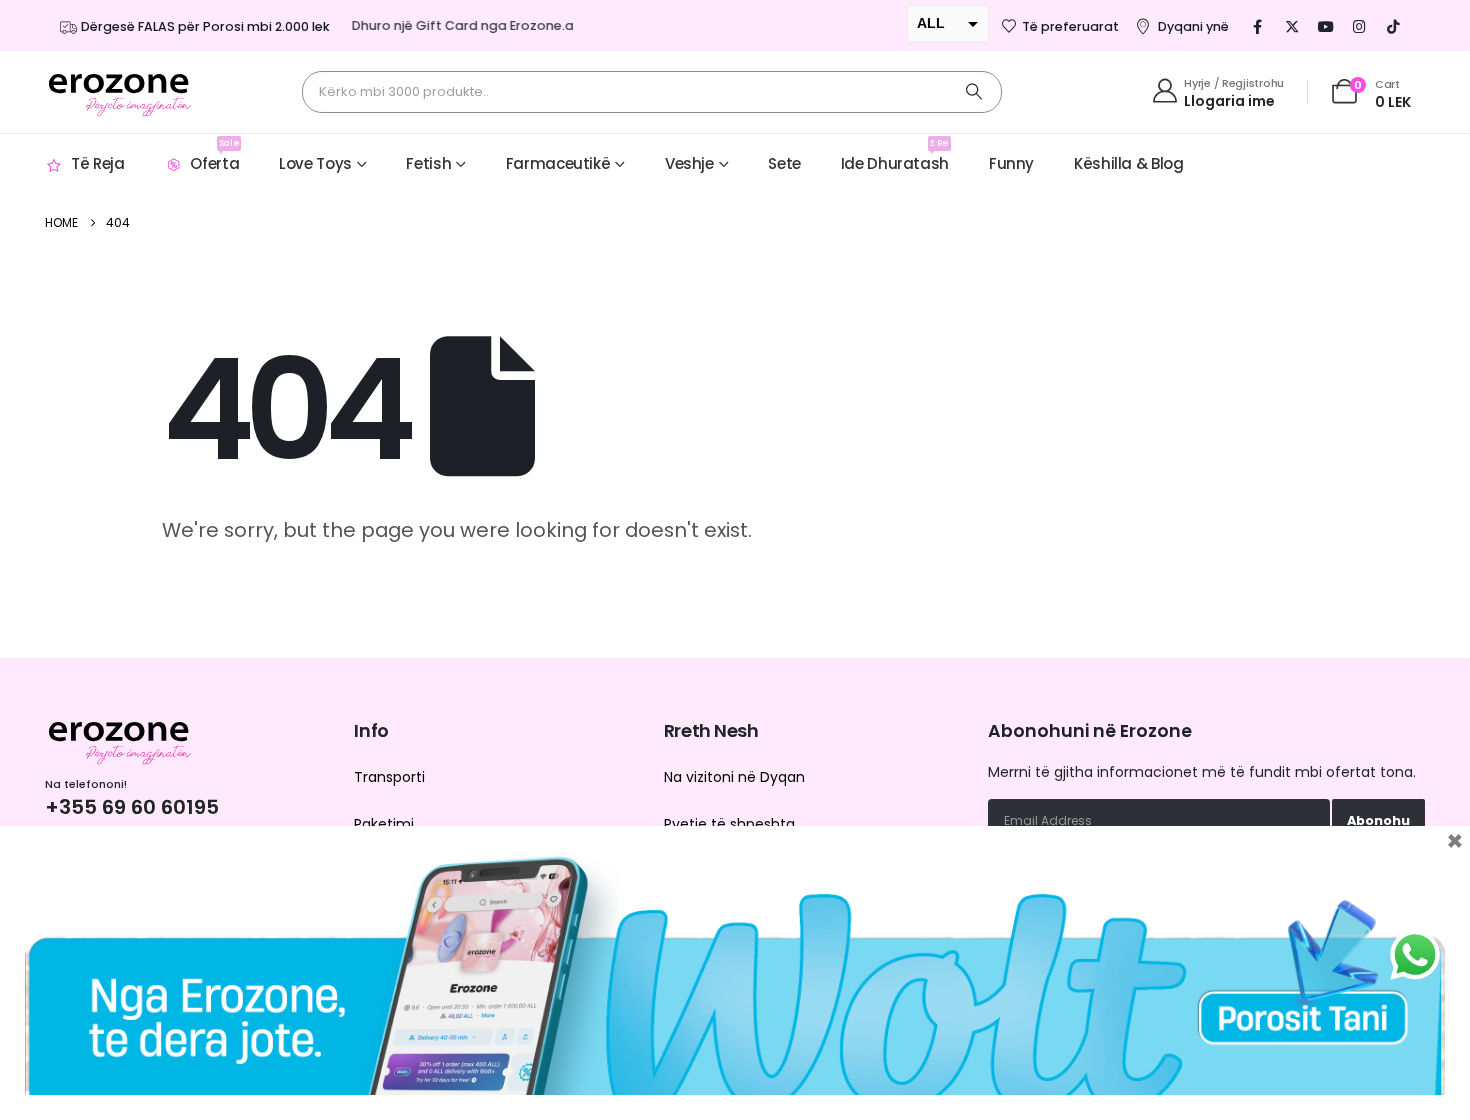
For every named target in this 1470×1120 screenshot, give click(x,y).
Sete (784, 163)
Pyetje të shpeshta (729, 824)
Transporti (389, 777)
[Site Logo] (120, 92)
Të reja (97, 163)
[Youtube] (1326, 26)
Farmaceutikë (558, 163)
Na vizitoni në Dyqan (734, 777)
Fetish (428, 163)
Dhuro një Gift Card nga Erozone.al (453, 25)
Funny (1011, 163)
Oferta (214, 155)
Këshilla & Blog (1128, 163)
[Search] (974, 92)
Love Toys (315, 163)
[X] (1292, 26)
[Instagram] (1360, 26)
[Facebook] (1258, 26)
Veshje (689, 163)
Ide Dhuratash (895, 155)
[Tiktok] (1394, 26)
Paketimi (384, 824)
